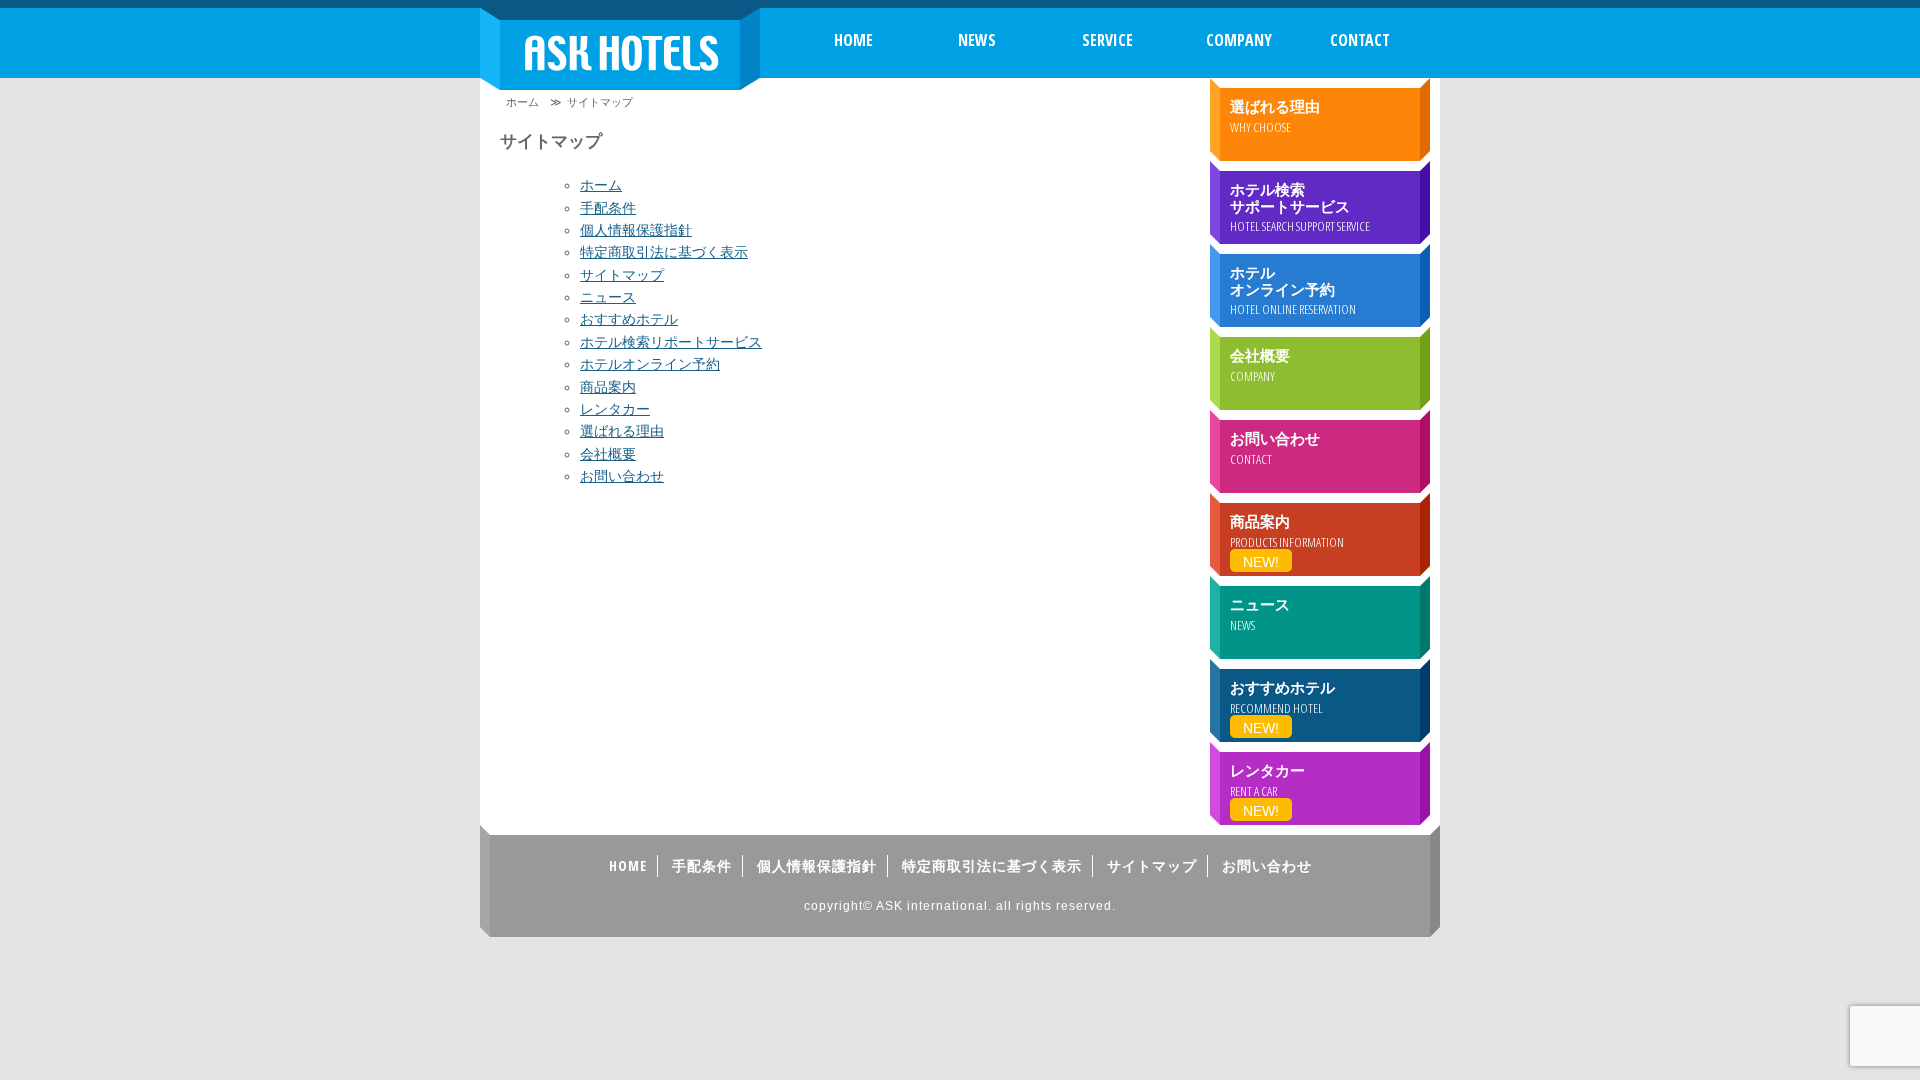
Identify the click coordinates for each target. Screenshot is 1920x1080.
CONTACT (1360, 40)
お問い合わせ (622, 476)
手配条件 (608, 208)
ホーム (522, 102)
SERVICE (1107, 40)
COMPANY (1239, 40)
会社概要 (608, 454)
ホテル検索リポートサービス (671, 342)
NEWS (977, 40)
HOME (853, 40)
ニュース (608, 297)
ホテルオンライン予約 (650, 364)
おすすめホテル (629, 319)
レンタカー (615, 409)
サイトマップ (622, 275)
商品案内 (608, 387)
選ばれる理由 (622, 431)
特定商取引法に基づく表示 (664, 252)
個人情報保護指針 (636, 230)
